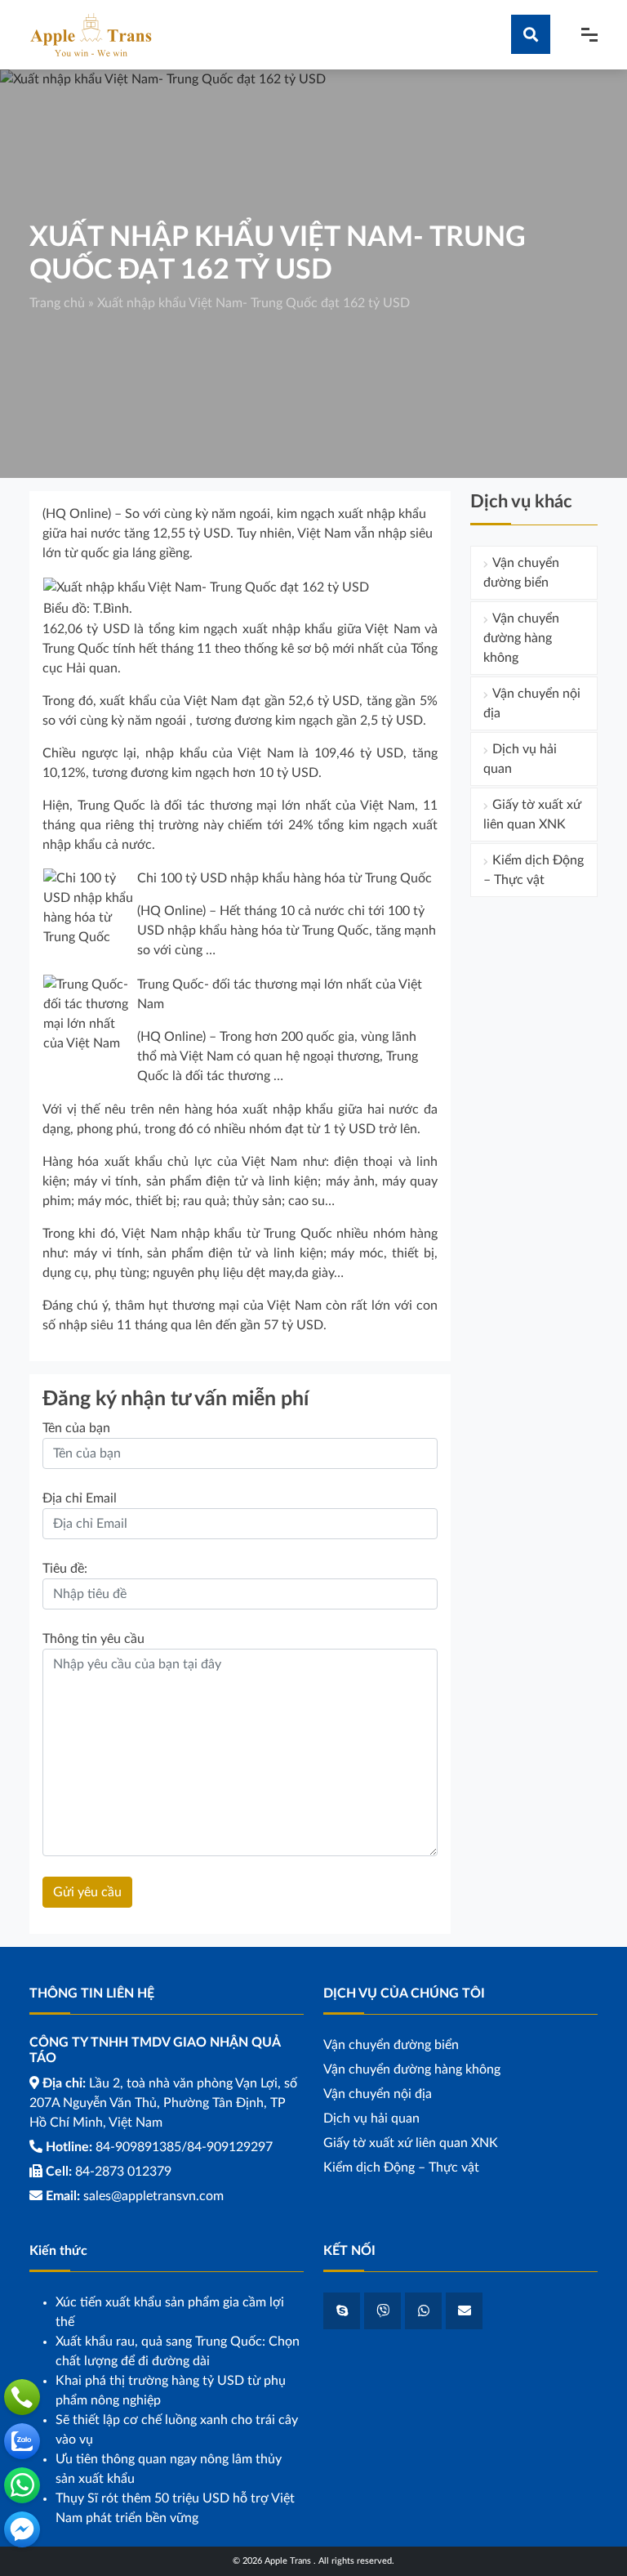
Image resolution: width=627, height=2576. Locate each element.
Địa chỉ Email (80, 1498)
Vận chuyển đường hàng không (521, 638)
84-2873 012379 (123, 2172)
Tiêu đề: (65, 1569)
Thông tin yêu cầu (93, 1639)
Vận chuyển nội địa (532, 703)
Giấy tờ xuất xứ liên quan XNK (532, 815)
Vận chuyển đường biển (521, 573)
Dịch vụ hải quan (520, 759)
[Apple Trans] (91, 34)
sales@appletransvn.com (153, 2196)
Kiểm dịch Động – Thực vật (534, 870)
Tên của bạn (76, 1428)
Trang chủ (57, 303)
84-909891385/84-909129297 (184, 2147)
